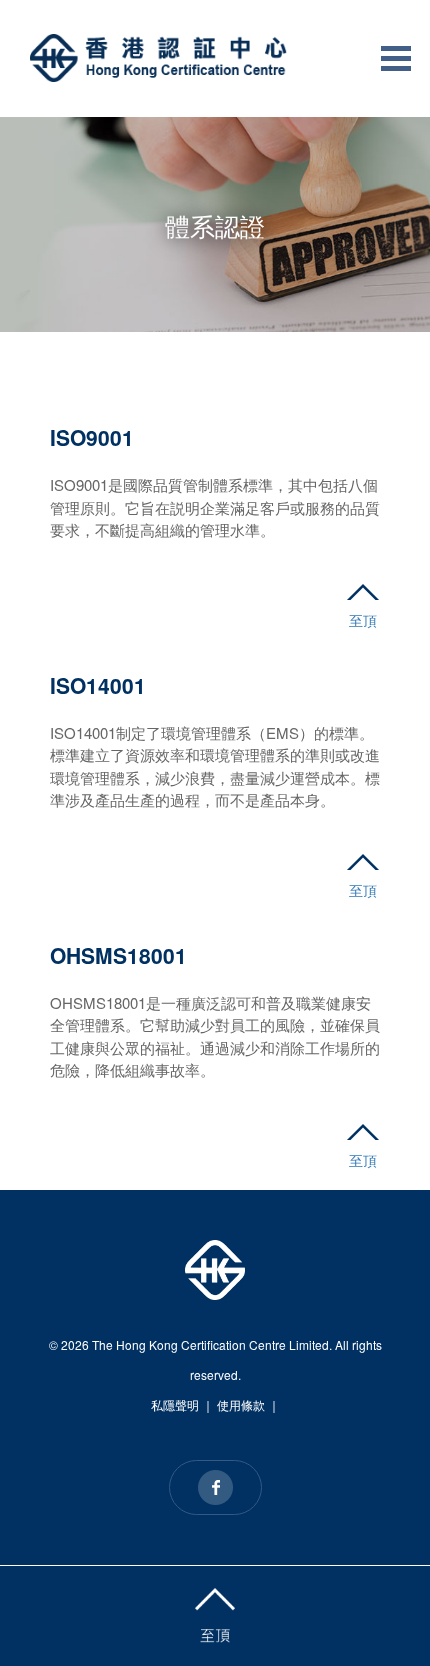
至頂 (363, 620)
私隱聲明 (175, 1404)
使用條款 (241, 1404)
